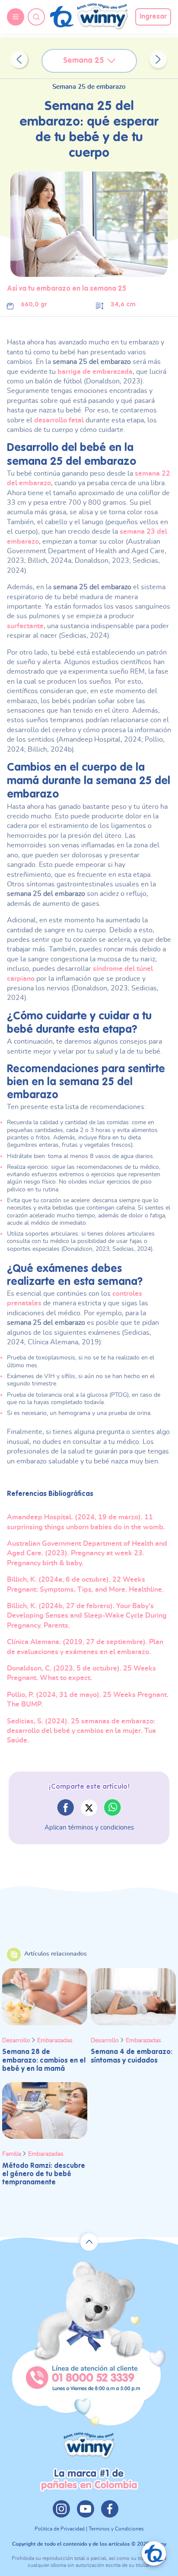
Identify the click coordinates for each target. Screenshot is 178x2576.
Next (158, 59)
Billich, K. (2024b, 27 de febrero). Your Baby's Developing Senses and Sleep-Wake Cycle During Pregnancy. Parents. (87, 1616)
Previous (19, 59)
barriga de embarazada (95, 372)
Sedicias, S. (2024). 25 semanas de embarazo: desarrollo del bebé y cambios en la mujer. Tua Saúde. (81, 1731)
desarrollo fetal (59, 420)
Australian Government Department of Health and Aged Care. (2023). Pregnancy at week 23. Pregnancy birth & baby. (87, 1553)
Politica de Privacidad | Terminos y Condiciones (89, 2529)
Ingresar (153, 17)
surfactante (25, 626)
